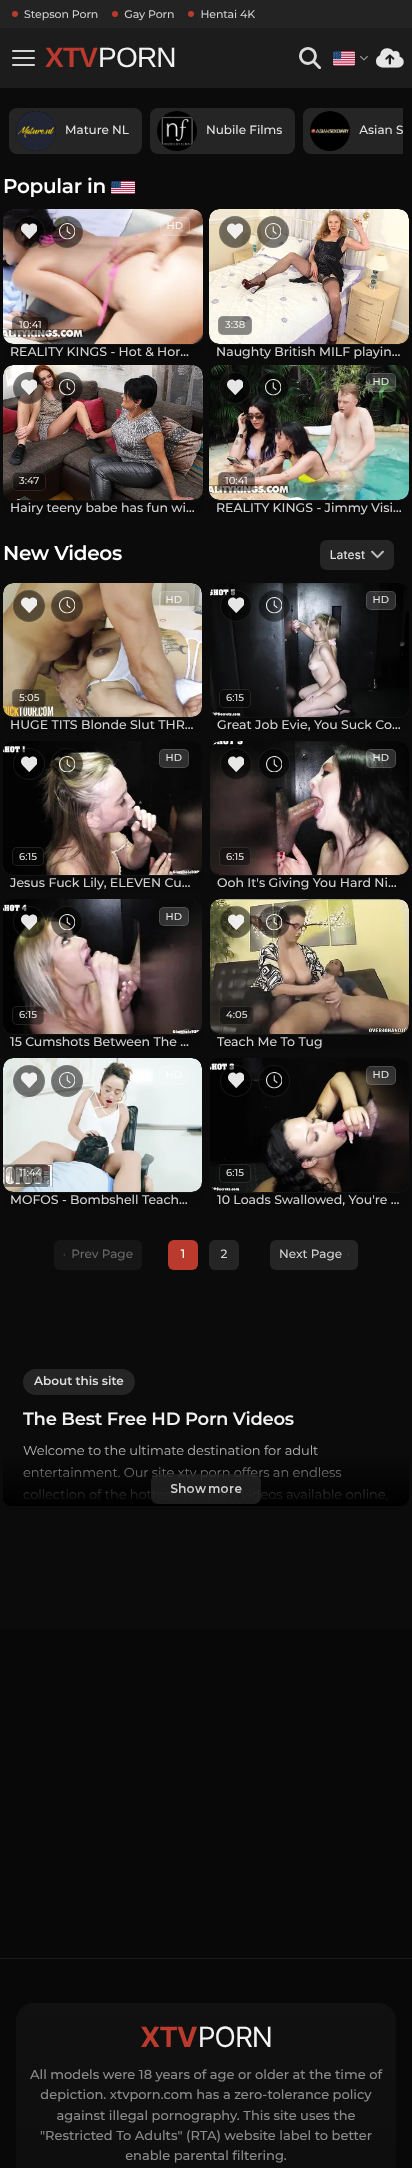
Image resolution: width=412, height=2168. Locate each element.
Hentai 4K (227, 14)
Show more (206, 1488)
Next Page (310, 1254)
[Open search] (309, 58)
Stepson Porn (61, 14)
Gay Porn (149, 14)
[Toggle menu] (23, 58)
